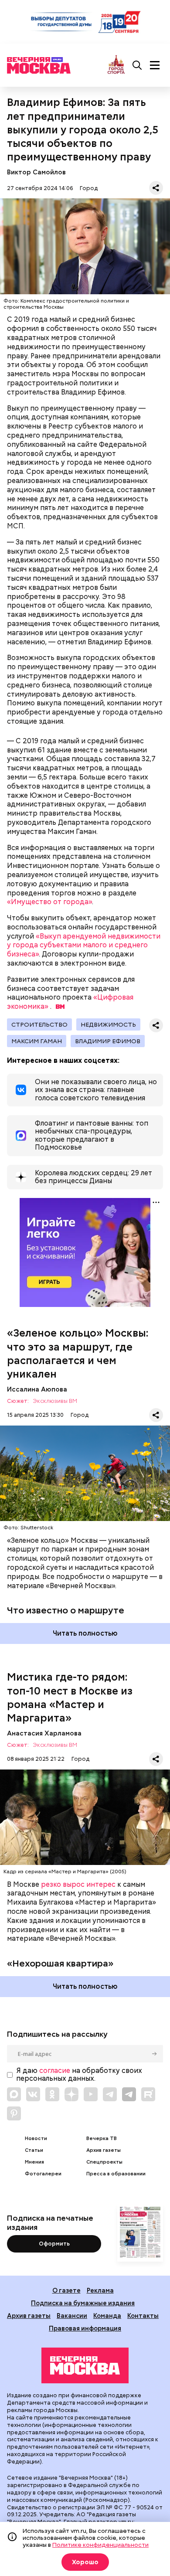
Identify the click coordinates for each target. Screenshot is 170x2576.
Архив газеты (104, 2150)
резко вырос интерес (78, 1884)
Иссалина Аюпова (37, 1389)
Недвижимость (108, 1024)
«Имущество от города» (49, 902)
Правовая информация (85, 2328)
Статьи (34, 2150)
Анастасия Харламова (44, 1733)
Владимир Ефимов (108, 1041)
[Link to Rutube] (148, 2094)
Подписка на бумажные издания (83, 2303)
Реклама (100, 2290)
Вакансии (72, 2316)
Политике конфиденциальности (100, 2545)
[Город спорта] (116, 65)
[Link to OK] (52, 2094)
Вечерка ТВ (102, 2139)
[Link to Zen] (71, 2094)
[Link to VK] (33, 2094)
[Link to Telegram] (110, 2094)
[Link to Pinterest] (14, 2113)
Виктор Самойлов (36, 172)
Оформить (54, 2244)
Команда (107, 2316)
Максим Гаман (37, 1041)
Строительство (39, 1024)
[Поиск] (137, 65)
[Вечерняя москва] (85, 2365)
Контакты (143, 2316)
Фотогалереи (43, 2174)
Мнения (34, 2162)
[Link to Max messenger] (14, 2094)
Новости (36, 2139)
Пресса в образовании (116, 2174)
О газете (66, 2290)
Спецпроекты (104, 2162)
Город (89, 188)
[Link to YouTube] (91, 2094)
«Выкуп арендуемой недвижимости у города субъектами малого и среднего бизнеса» (84, 945)
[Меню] (155, 65)
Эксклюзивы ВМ (55, 1401)
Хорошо (85, 2562)
